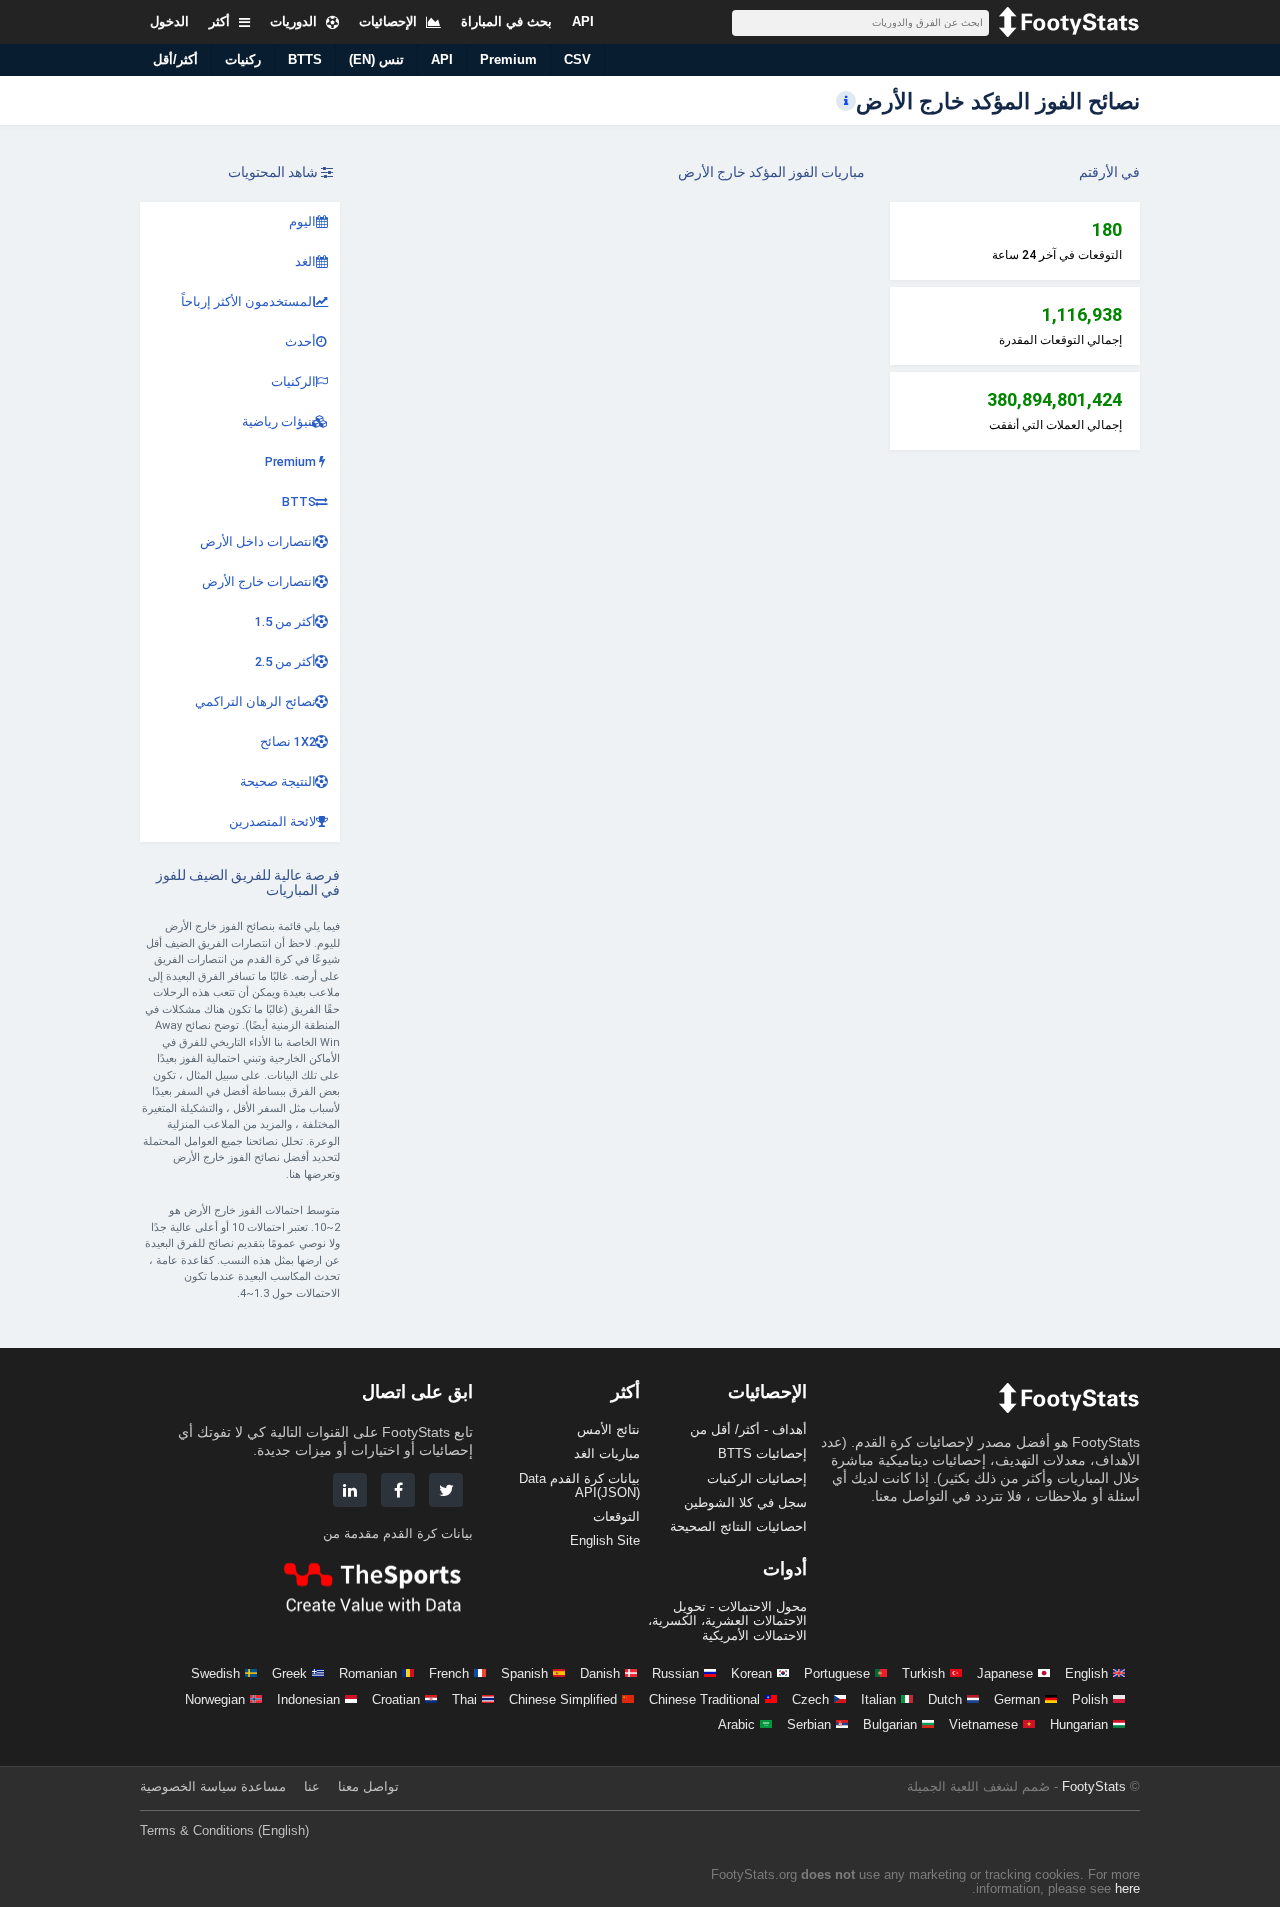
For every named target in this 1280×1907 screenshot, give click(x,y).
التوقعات (616, 1516)
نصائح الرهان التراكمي (255, 701)
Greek (289, 1673)
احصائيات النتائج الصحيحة (738, 1526)
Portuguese (837, 1673)
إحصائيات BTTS (762, 1453)
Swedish (215, 1673)
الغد (305, 261)
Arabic (736, 1724)
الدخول (169, 21)
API (442, 59)
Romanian (368, 1673)
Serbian (809, 1724)
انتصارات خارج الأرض (259, 581)
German (1017, 1699)
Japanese (1005, 1673)
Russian (675, 1673)
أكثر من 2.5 (285, 661)
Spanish (524, 1673)
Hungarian (1079, 1724)
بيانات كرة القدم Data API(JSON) (579, 1485)
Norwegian (215, 1699)
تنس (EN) (376, 59)
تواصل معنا (368, 1786)
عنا (312, 1786)
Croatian (396, 1699)
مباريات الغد (607, 1453)
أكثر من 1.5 (285, 621)
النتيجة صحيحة (278, 781)
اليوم (302, 221)
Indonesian (308, 1699)
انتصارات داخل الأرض (258, 541)
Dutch (945, 1699)
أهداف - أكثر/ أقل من (748, 1429)
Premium (508, 59)
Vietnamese (983, 1724)
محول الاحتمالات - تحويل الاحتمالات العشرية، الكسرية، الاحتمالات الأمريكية (727, 1621)
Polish (1090, 1699)
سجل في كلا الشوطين (745, 1502)
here (1127, 1888)
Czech (810, 1699)
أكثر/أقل (175, 59)
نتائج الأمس (608, 1429)
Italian (878, 1699)
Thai (464, 1699)
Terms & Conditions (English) (224, 1830)
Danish (600, 1673)
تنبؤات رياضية (279, 421)
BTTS (305, 59)
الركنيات (293, 381)
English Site (605, 1540)
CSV (577, 59)
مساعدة (263, 1786)
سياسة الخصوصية (188, 1786)
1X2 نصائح (288, 741)
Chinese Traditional (704, 1699)
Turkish (923, 1673)
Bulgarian (890, 1724)
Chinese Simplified (563, 1699)
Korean (751, 1673)
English (1086, 1673)
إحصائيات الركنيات (757, 1478)
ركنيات (243, 59)
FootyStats (1094, 1786)
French (449, 1673)
